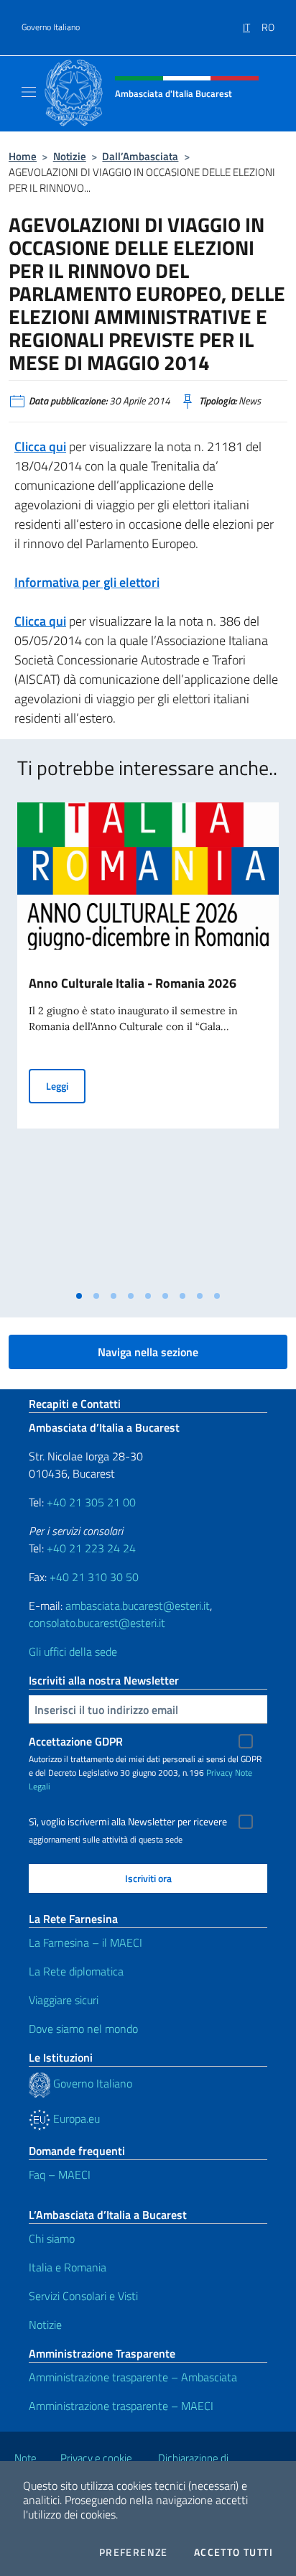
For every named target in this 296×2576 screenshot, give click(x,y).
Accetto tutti (233, 2552)
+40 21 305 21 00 (91, 1502)
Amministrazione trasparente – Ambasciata (133, 2377)
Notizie (70, 156)
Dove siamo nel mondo (83, 2029)
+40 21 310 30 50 (94, 1577)
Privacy (219, 1773)
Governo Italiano (51, 27)
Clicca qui (40, 446)
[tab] (79, 1296)
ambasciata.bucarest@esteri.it (138, 1606)
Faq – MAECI (60, 2174)
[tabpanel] (148, 1043)
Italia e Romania (68, 2267)
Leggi (66, 1085)
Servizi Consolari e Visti (83, 2296)
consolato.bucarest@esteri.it (97, 1623)
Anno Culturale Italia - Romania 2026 (133, 983)
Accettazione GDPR (76, 1741)
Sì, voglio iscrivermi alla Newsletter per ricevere (128, 1822)
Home (23, 156)
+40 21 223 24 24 (91, 1548)
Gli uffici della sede (73, 1651)
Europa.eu (75, 2118)
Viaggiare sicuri (64, 2000)
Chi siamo (52, 2238)
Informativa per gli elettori (87, 582)
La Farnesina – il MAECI (85, 1942)
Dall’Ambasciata (140, 156)
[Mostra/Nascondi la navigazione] (29, 92)
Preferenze (134, 2552)
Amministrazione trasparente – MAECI (121, 2406)
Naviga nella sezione (148, 1352)
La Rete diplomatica (76, 1971)
